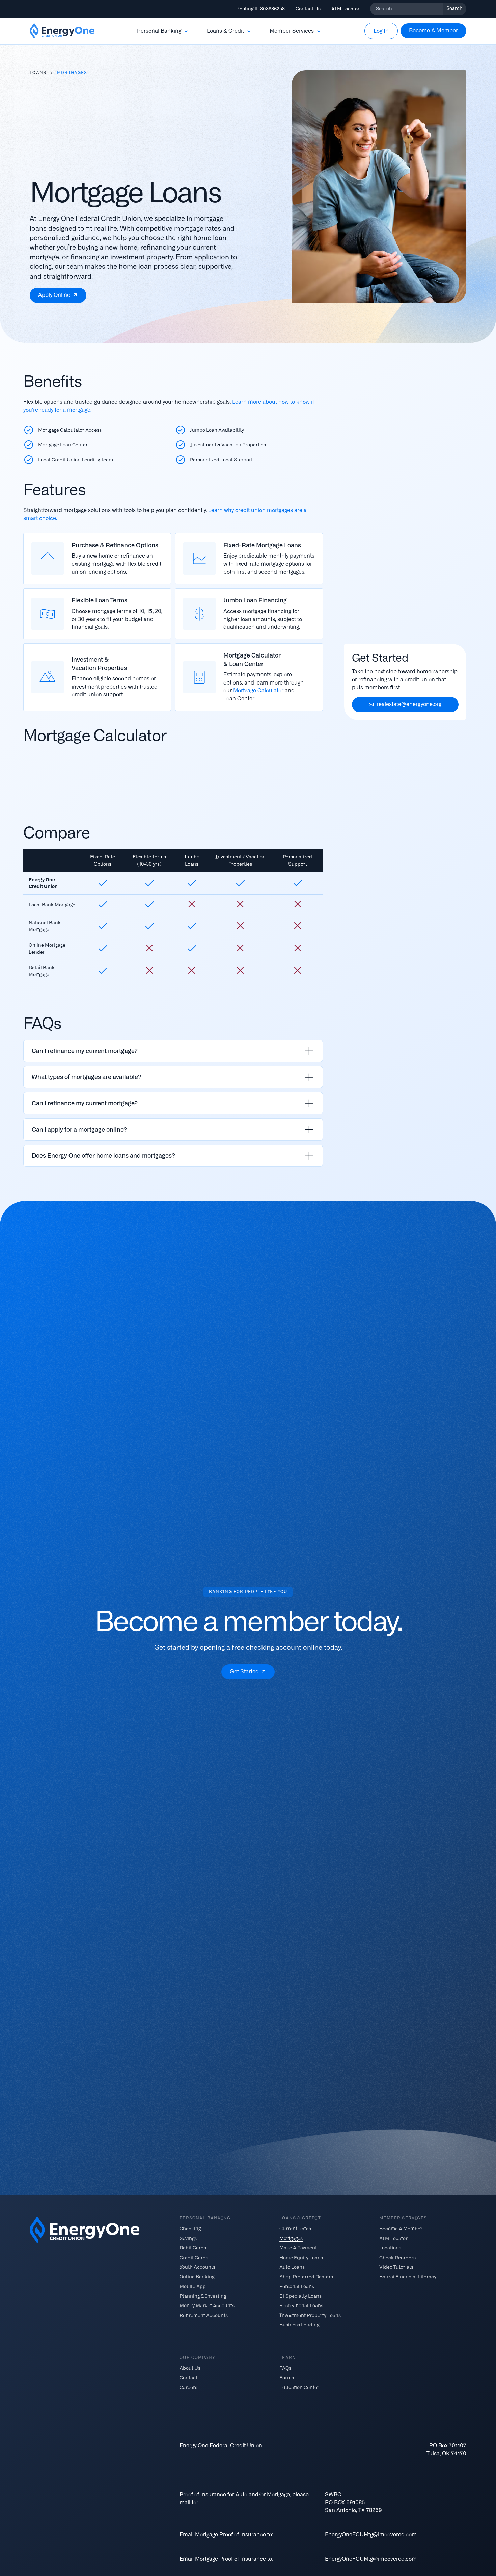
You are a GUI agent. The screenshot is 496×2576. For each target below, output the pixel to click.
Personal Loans (297, 2286)
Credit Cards (194, 2257)
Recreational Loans (301, 2305)
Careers (188, 2387)
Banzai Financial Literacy (408, 2276)
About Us (190, 2368)
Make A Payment (298, 2248)
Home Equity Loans (301, 2257)
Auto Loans (292, 2267)
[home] (62, 31)
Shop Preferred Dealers (306, 2276)
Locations (390, 2248)
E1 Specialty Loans (300, 2296)
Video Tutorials (396, 2267)
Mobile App (193, 2286)
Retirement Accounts (204, 2315)
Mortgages (291, 2238)
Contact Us (308, 9)
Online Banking (197, 2276)
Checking (190, 2229)
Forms (287, 2377)
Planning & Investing (203, 2296)
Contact (188, 2377)
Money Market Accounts (207, 2305)
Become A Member (401, 2229)
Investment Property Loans (310, 2315)
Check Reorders (397, 2257)
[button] (163, 31)
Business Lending (299, 2325)
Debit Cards (193, 2248)
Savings (188, 2238)
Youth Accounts (197, 2267)
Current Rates (295, 2229)
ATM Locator (345, 9)
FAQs (285, 2368)
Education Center (299, 2387)
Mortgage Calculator (258, 690)
